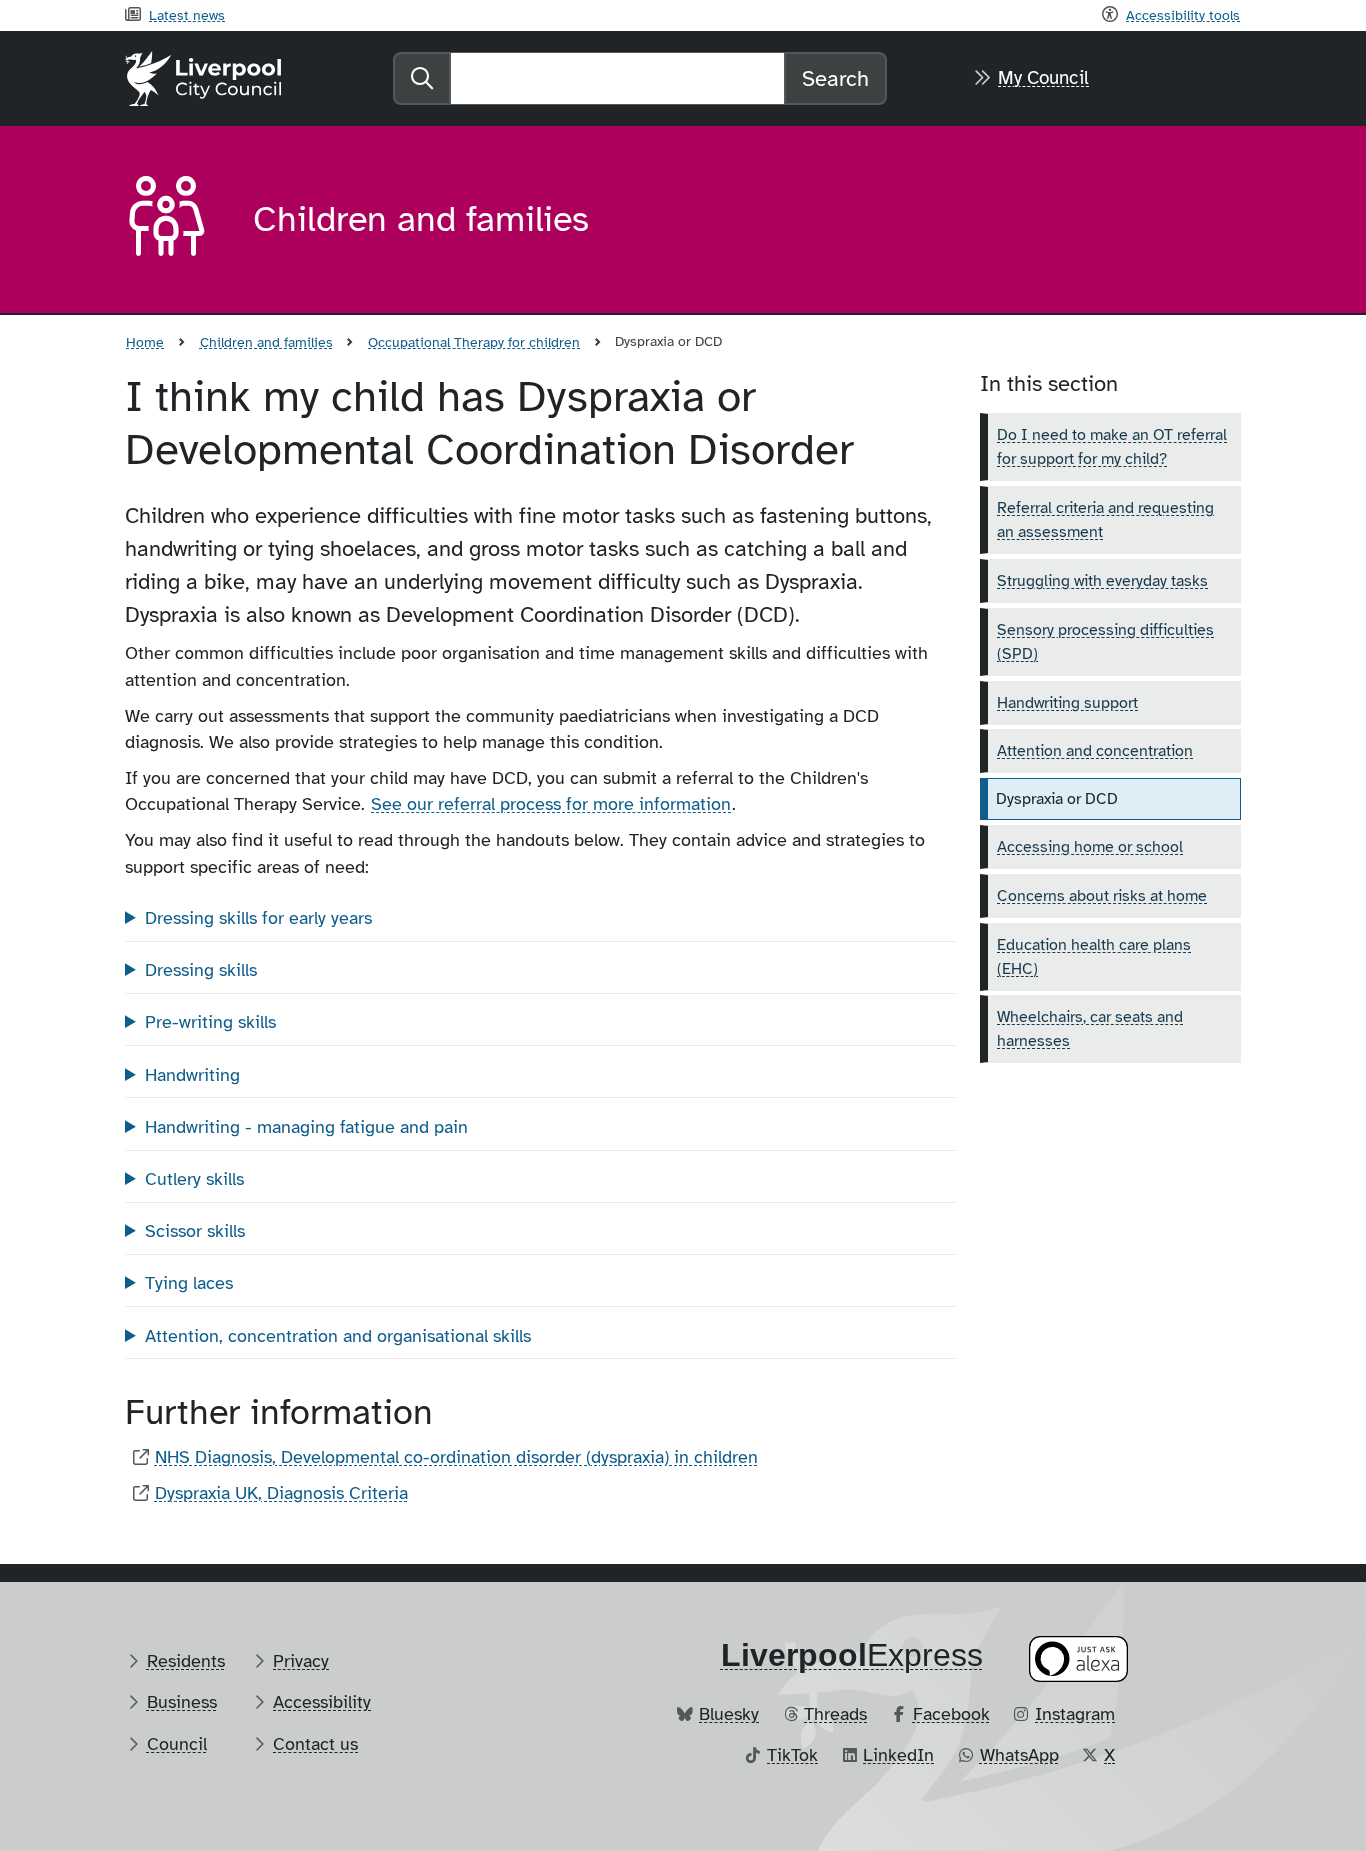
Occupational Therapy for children (474, 342)
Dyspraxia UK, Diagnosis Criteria (281, 1493)
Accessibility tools (1183, 15)
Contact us (315, 1744)
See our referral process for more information (551, 804)
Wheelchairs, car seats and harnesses (1090, 1029)
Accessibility (322, 1702)
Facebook (951, 1714)
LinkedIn (898, 1755)
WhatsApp (1019, 1755)
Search (835, 78)
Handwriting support (1067, 703)
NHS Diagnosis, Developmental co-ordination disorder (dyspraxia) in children (456, 1457)
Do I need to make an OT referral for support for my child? (1112, 447)
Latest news (187, 15)
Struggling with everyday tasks (1102, 581)
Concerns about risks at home (1102, 896)
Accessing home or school (1090, 847)
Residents (186, 1661)
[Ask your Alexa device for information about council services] (1079, 1658)
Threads (835, 1714)
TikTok (792, 1755)
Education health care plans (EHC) (1094, 957)
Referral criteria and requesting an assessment (1105, 520)
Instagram (1075, 1714)
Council (177, 1744)
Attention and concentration (1095, 751)
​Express (852, 1655)
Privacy (301, 1661)
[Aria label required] (173, 220)
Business (182, 1702)
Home (145, 342)
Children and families (266, 342)
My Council (1043, 78)
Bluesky (729, 1714)
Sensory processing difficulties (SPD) (1105, 642)
